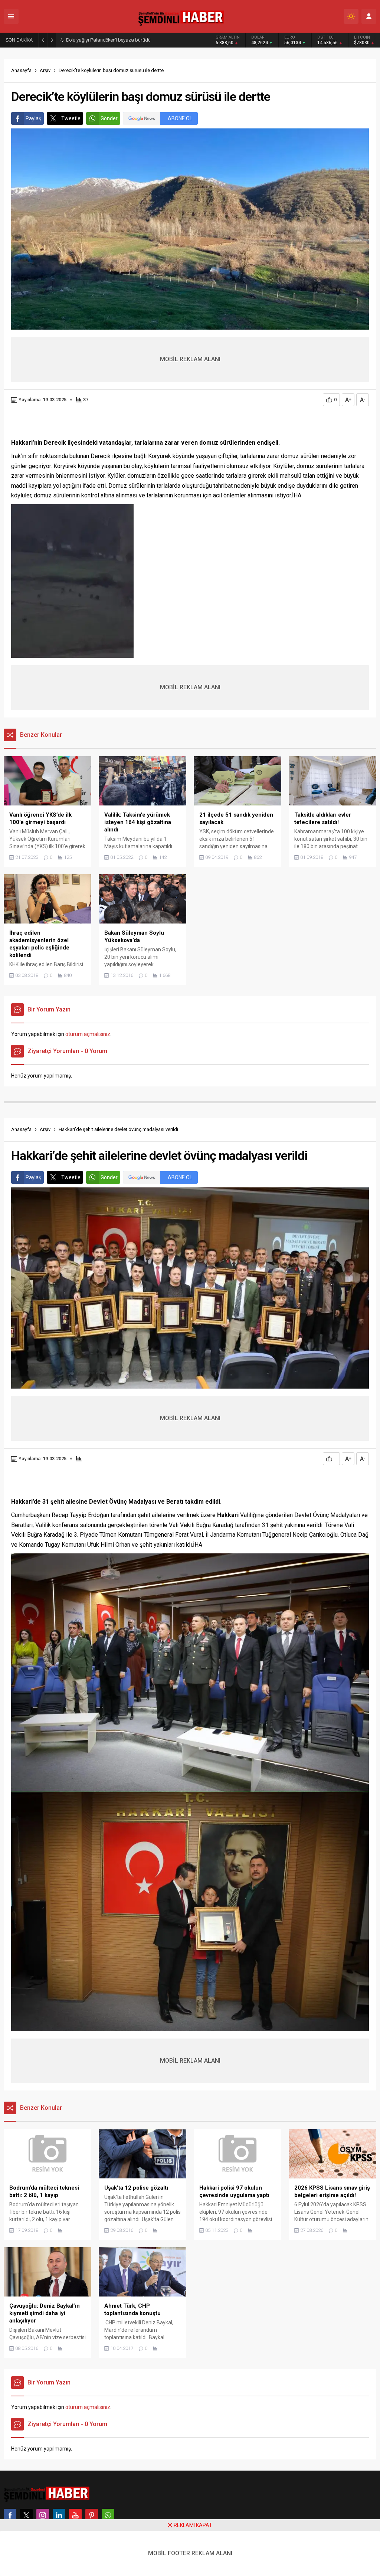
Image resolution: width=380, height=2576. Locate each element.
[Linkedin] (59, 2515)
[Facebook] (10, 2515)
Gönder (109, 118)
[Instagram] (43, 2515)
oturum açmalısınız (88, 1034)
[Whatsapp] (108, 2515)
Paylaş (33, 118)
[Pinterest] (92, 2515)
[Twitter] (26, 2515)
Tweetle (71, 118)
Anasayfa (21, 70)
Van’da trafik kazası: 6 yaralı (97, 40)
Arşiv (45, 70)
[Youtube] (75, 2515)
